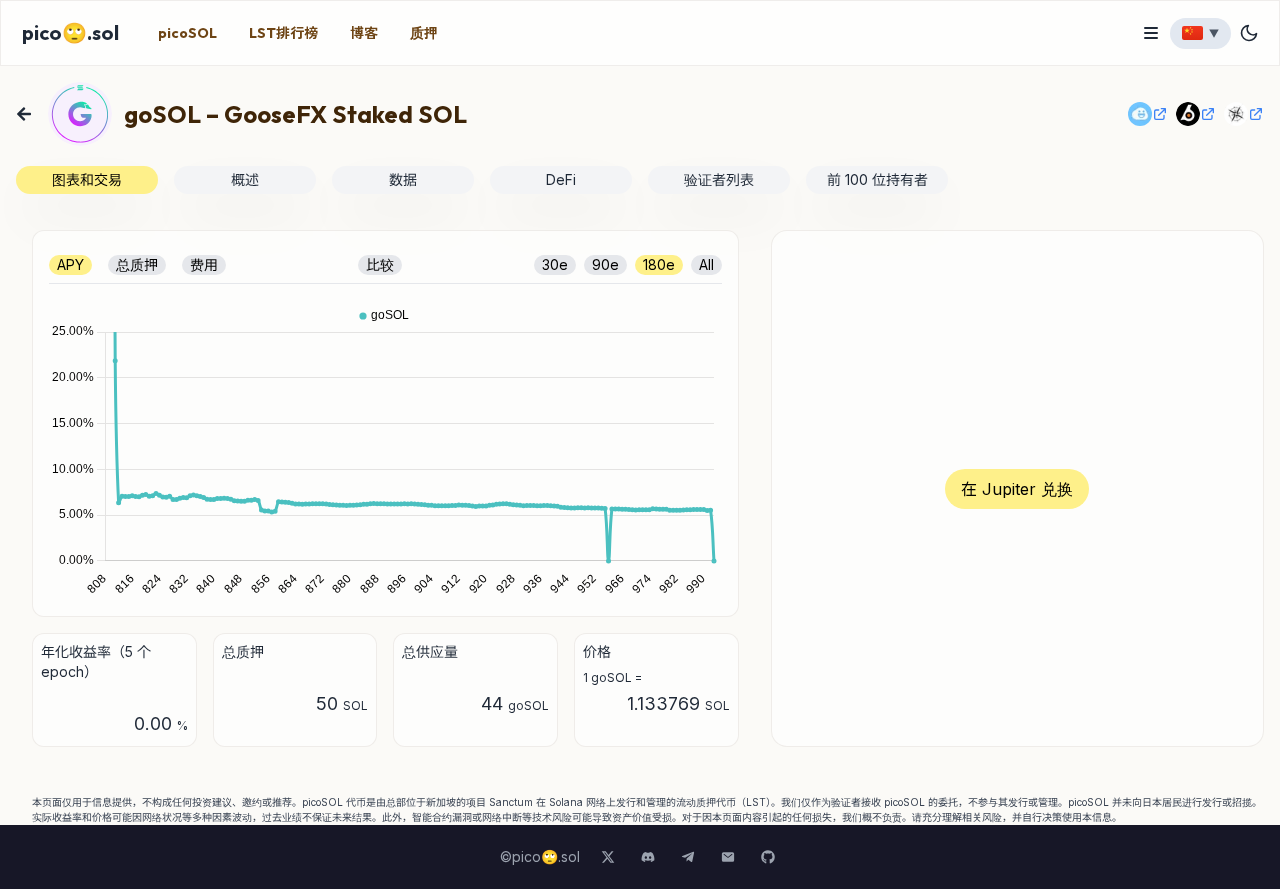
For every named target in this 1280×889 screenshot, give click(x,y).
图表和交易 (87, 179)
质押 (424, 33)
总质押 (137, 264)
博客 (364, 33)
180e (659, 264)
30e (555, 264)
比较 (380, 264)
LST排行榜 (283, 33)
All (706, 264)
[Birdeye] (1196, 114)
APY (70, 264)
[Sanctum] (1148, 114)
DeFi (561, 179)
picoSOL (187, 33)
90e (605, 264)
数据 (403, 179)
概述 (245, 179)
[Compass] (1244, 114)
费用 (204, 264)
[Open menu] (1151, 33)
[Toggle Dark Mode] (1249, 33)
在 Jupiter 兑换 (1017, 489)
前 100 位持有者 (877, 179)
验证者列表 (719, 179)
